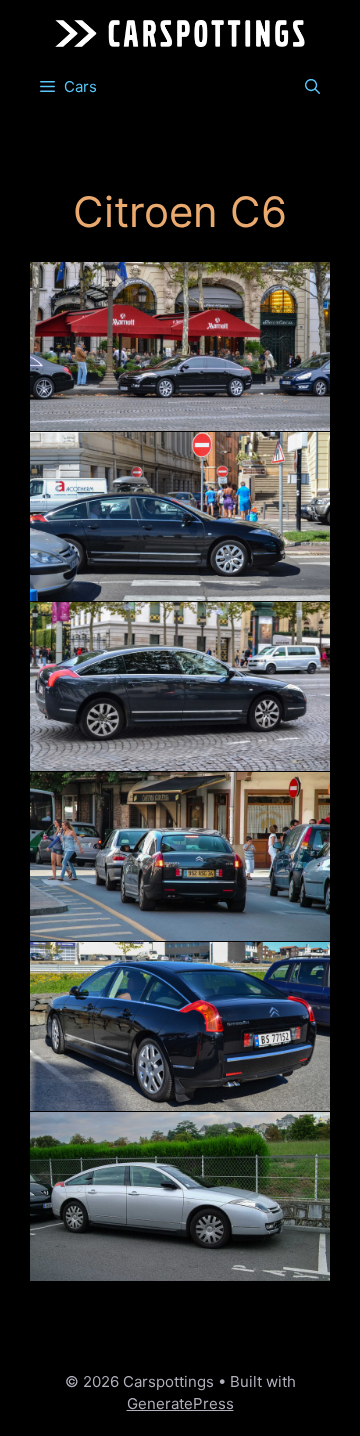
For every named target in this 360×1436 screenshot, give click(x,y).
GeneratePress (180, 1403)
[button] (312, 87)
